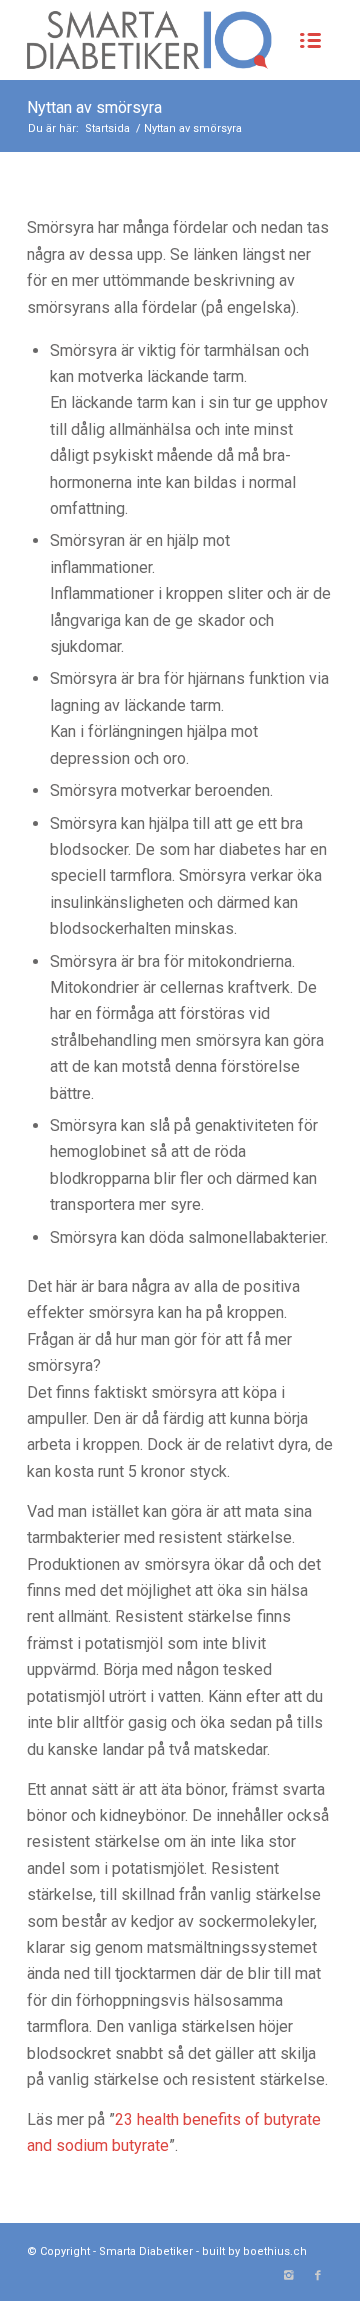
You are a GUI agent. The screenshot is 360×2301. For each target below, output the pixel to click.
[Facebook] (318, 2276)
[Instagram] (288, 2276)
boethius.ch (275, 2251)
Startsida (107, 128)
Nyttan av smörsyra (94, 107)
